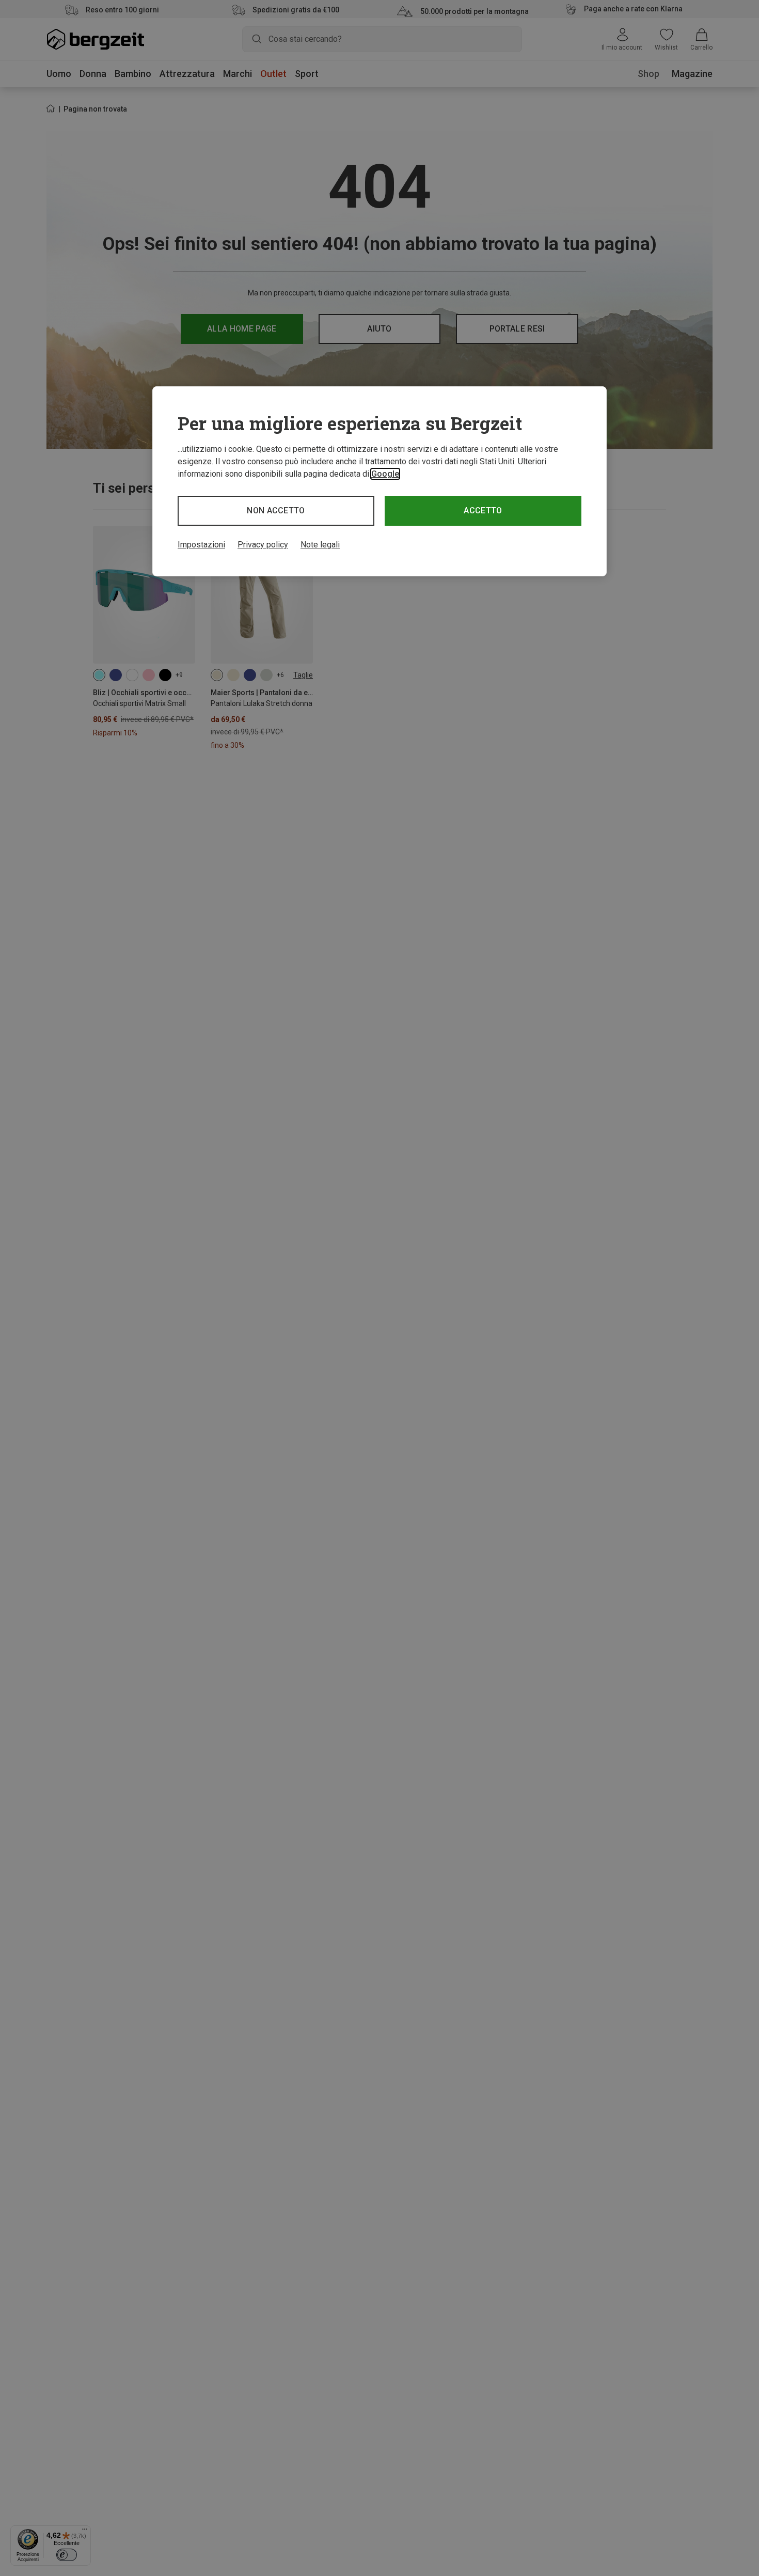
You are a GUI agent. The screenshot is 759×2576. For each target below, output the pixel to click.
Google (385, 474)
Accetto (483, 511)
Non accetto (276, 511)
